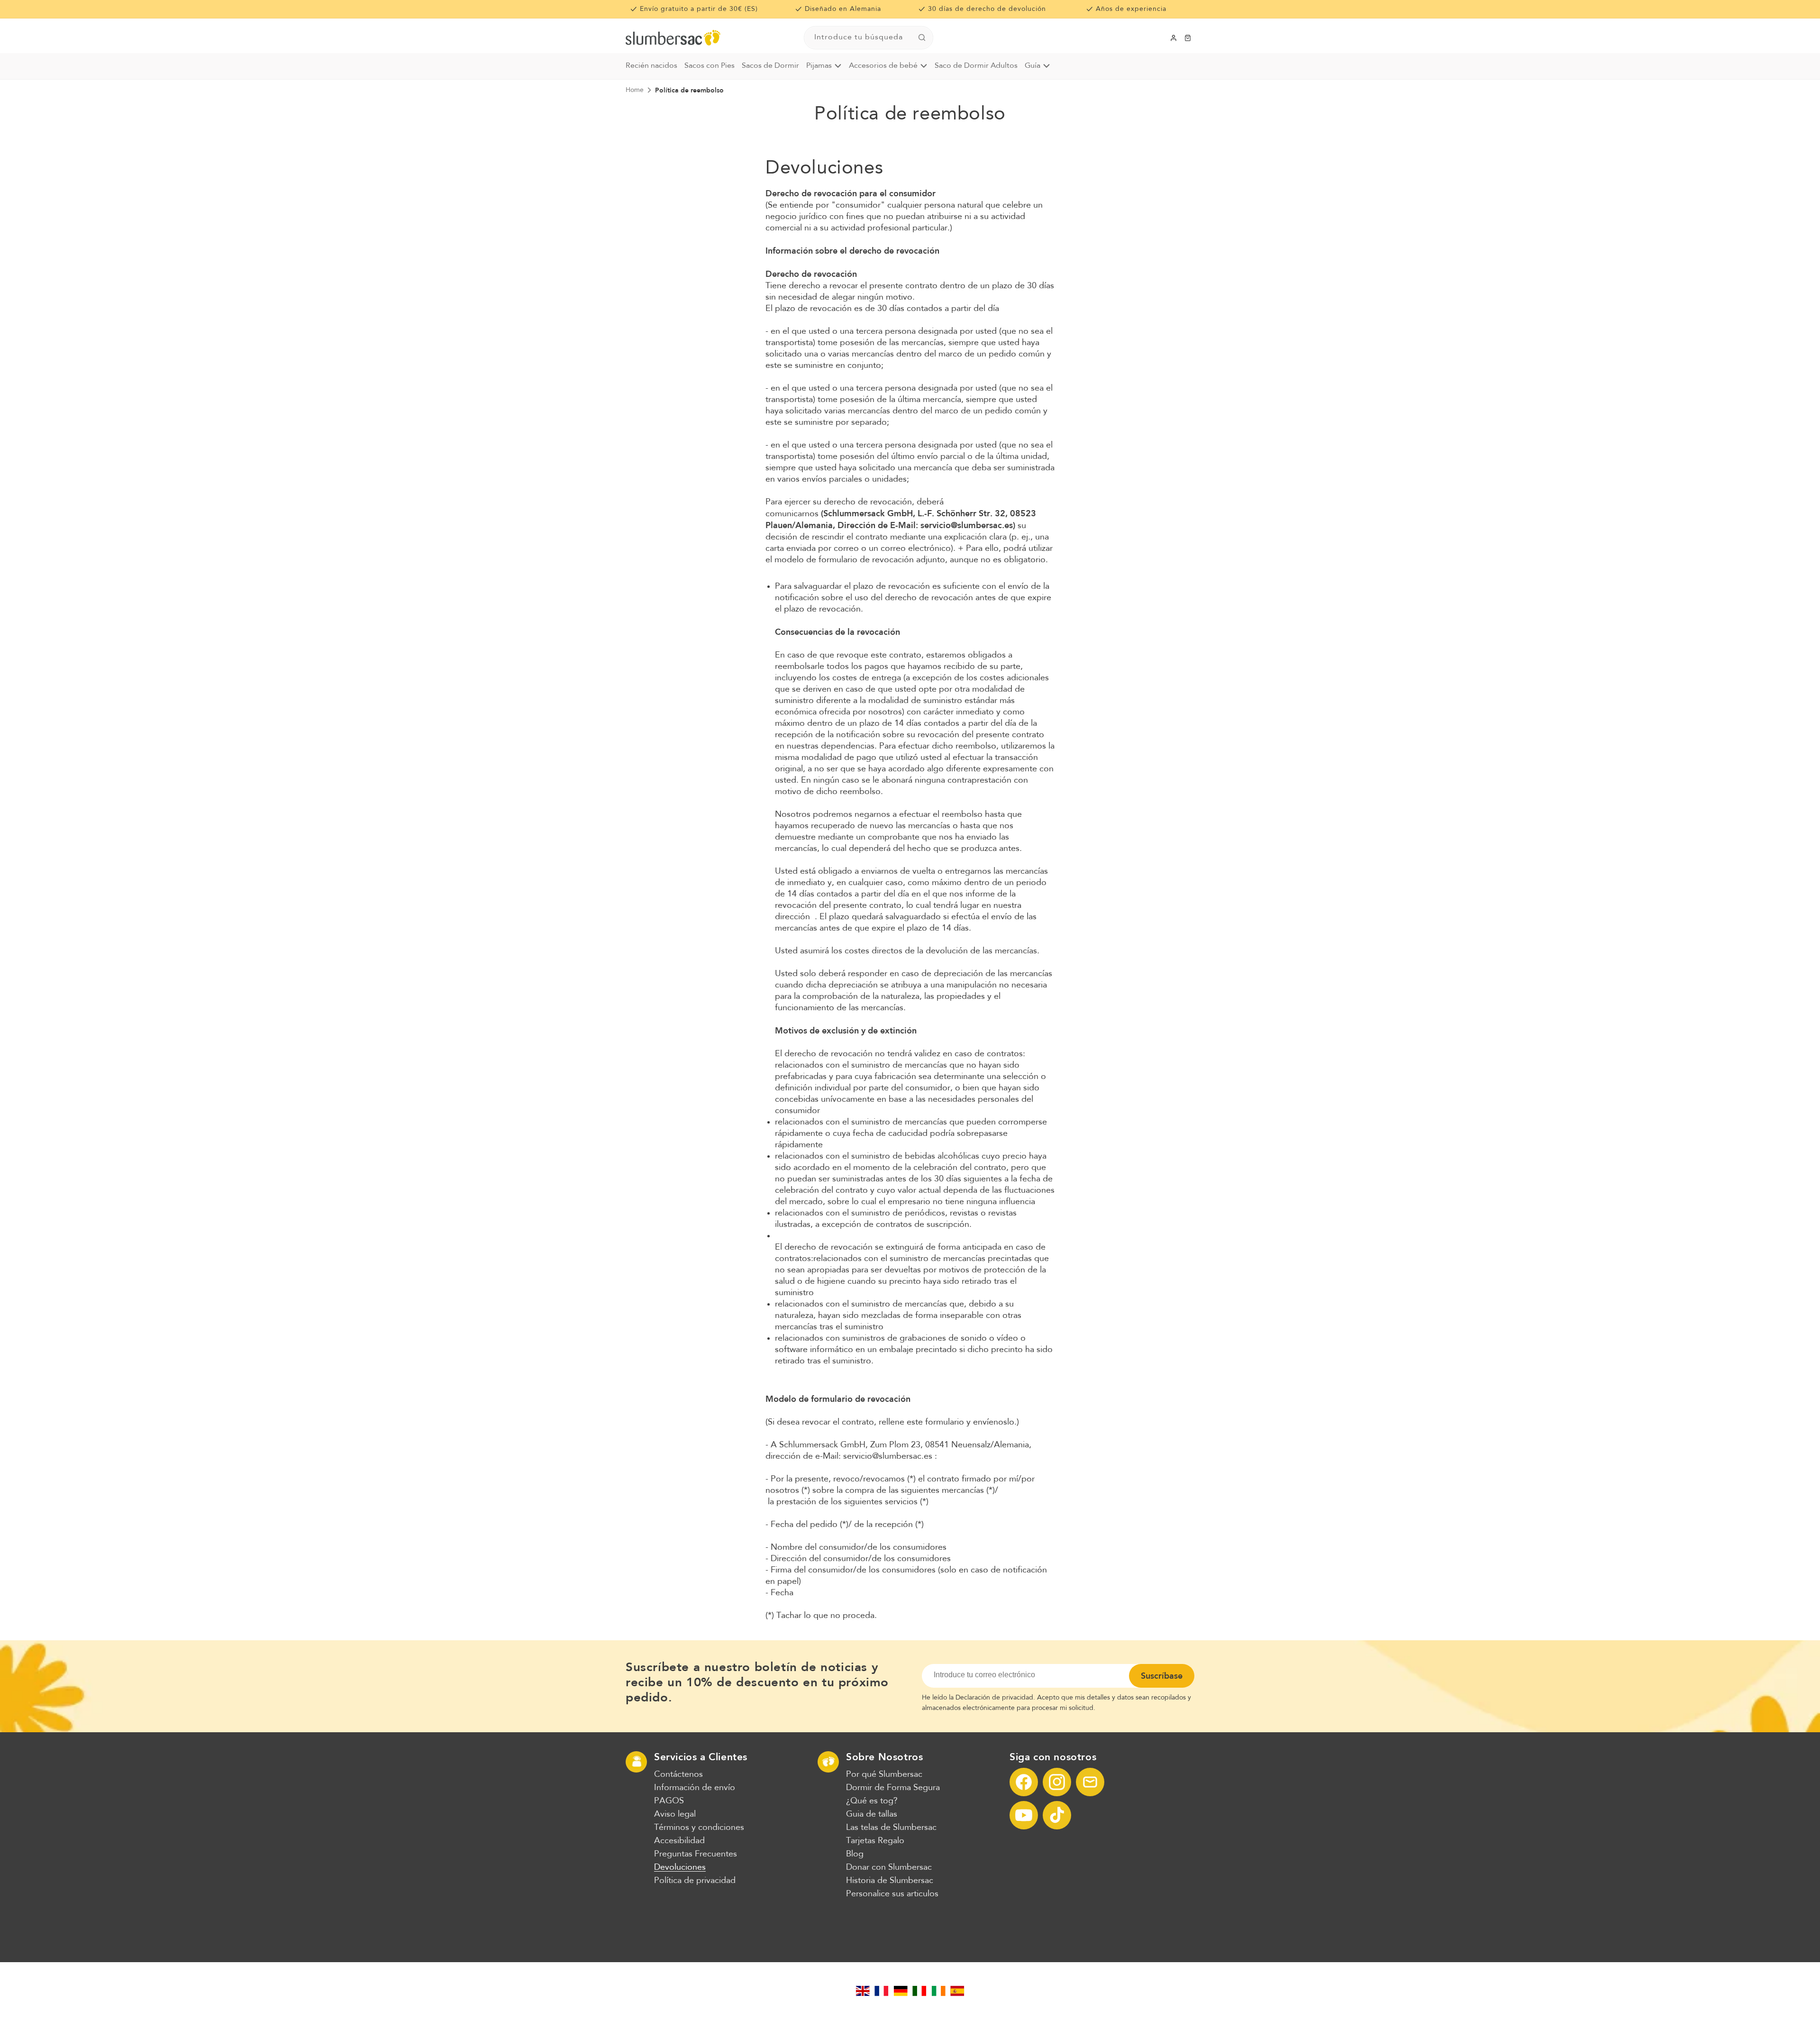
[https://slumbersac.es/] (957, 1991)
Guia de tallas (872, 1814)
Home (635, 90)
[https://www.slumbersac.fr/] (882, 1991)
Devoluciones (680, 1867)
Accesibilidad (679, 1841)
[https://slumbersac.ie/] (938, 1991)
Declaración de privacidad (994, 1698)
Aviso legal (675, 1814)
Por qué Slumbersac (884, 1774)
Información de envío (695, 1788)
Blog (855, 1854)
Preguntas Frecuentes (696, 1854)
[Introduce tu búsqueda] (922, 37)
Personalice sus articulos (892, 1894)
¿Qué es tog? (872, 1801)
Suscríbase (1162, 1676)
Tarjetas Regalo (875, 1841)
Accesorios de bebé (883, 66)
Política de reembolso (689, 90)
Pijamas (819, 66)
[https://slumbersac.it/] (919, 1991)
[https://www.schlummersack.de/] (901, 1991)
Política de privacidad (695, 1881)
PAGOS (669, 1801)
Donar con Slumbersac (889, 1867)
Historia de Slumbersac (890, 1881)
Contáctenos (678, 1774)
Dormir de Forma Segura (893, 1788)
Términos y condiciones (699, 1828)
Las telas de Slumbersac (891, 1828)
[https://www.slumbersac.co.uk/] (863, 1991)
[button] (1188, 38)
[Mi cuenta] (1174, 38)
